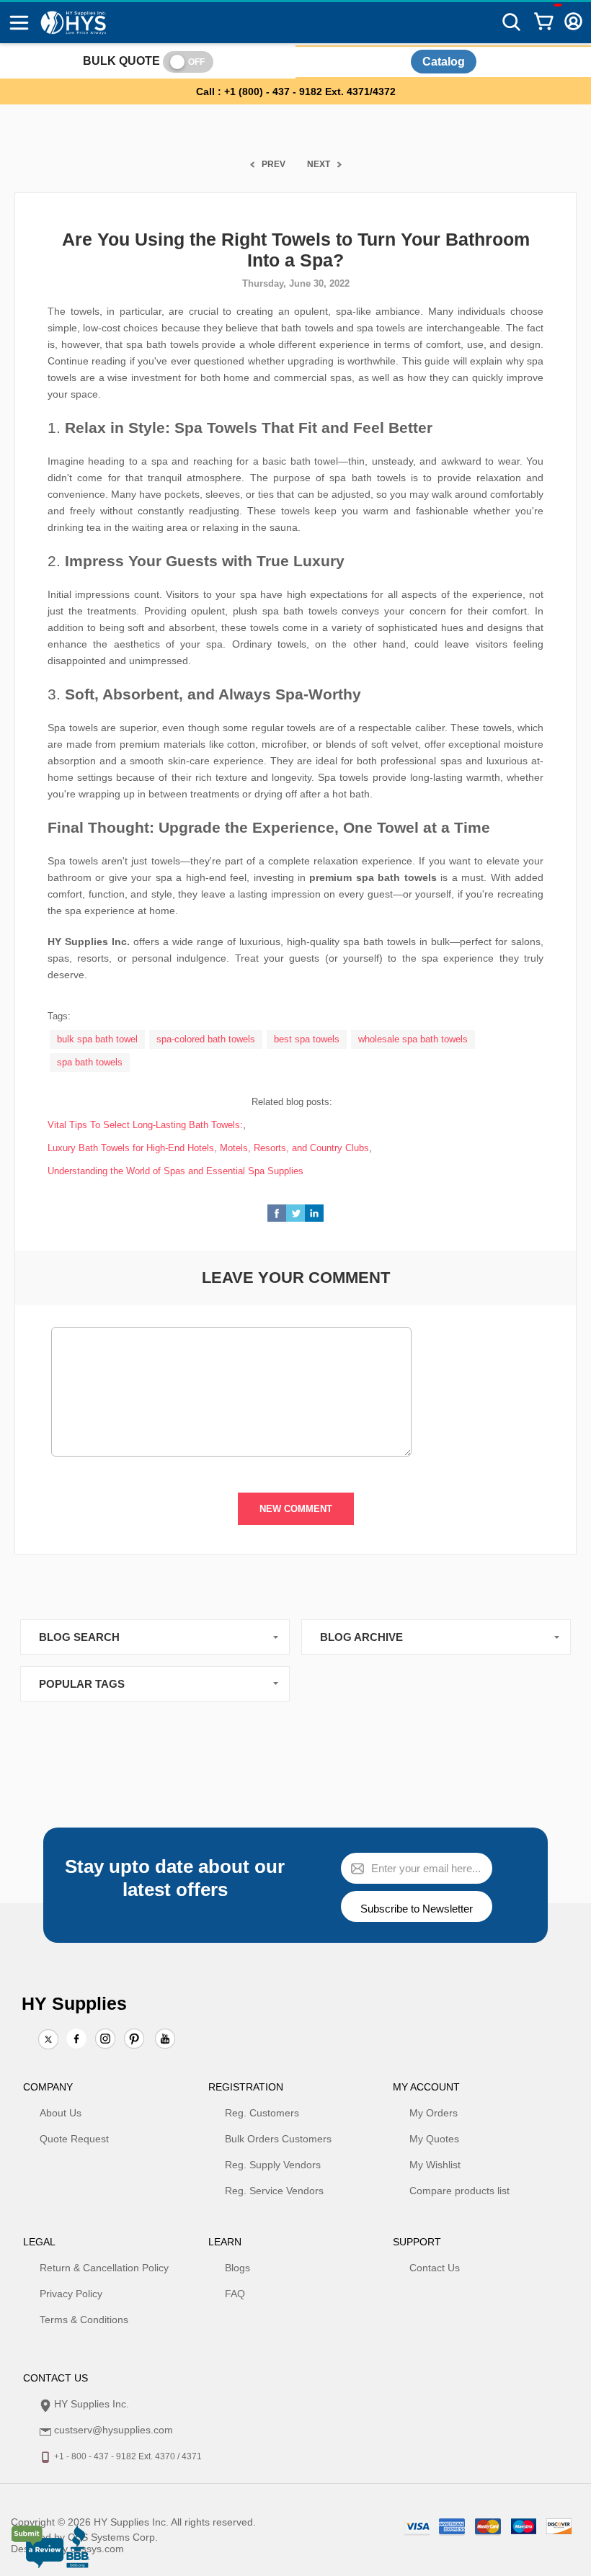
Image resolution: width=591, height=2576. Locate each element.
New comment (296, 1509)
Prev (274, 164)
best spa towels (307, 1039)
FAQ (235, 2294)
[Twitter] (48, 2040)
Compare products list (459, 2191)
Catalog (444, 62)
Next (319, 164)
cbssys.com (97, 2549)
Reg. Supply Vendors (273, 2165)
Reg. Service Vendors (274, 2191)
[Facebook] (76, 2039)
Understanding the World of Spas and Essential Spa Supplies (175, 1171)
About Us (61, 2113)
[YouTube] (165, 2040)
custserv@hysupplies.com (114, 2430)
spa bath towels (90, 1062)
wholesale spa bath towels (413, 1039)
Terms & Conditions (84, 2320)
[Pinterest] (134, 2040)
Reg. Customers (262, 2113)
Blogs (237, 2268)
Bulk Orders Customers (278, 2139)
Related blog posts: (292, 1102)
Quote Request (74, 2139)
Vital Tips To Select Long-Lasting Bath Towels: (145, 1125)
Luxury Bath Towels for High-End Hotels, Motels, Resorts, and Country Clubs (208, 1148)
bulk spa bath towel (97, 1039)
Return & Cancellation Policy (104, 2268)
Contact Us (435, 2268)
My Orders (434, 2113)
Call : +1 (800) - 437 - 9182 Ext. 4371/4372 (296, 91)
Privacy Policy (71, 2294)
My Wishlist (435, 2165)
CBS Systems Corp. (113, 2537)
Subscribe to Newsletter (417, 1909)
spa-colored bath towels (206, 1039)
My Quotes (434, 2139)
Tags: (59, 1016)
